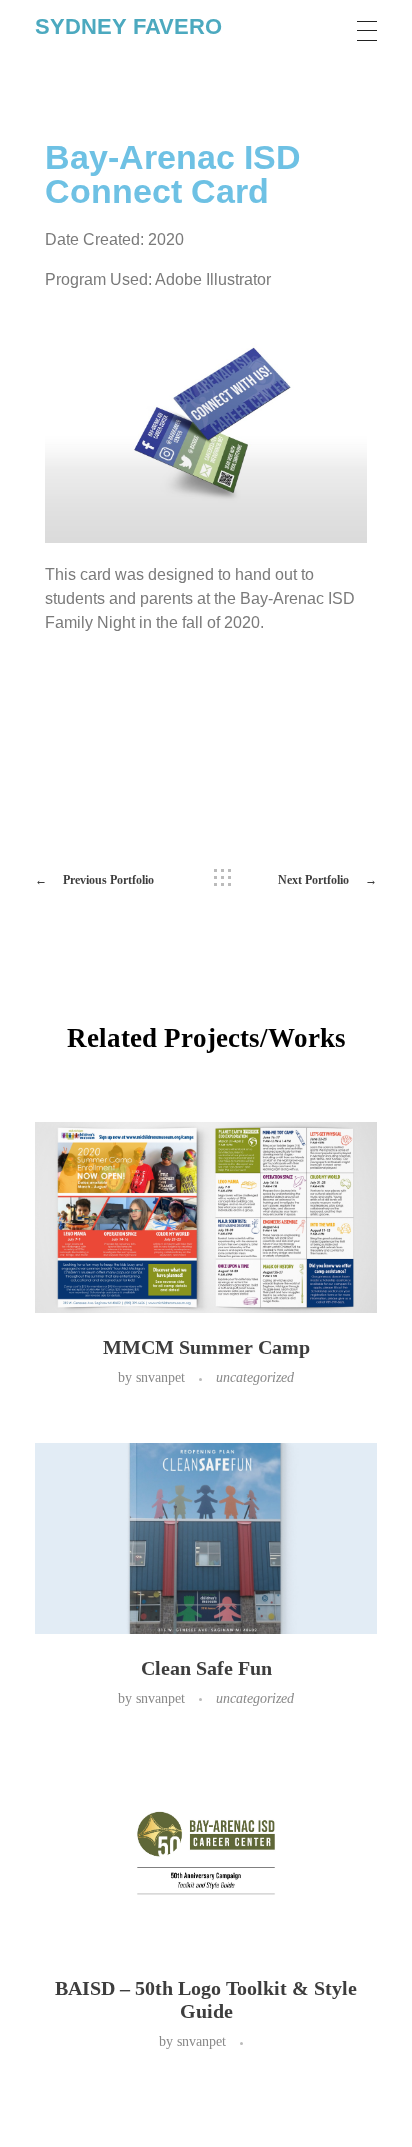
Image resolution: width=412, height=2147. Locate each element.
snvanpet (162, 1377)
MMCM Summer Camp (206, 1347)
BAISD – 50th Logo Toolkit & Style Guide (206, 1999)
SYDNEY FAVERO (128, 26)
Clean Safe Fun (206, 1668)
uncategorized (255, 1377)
